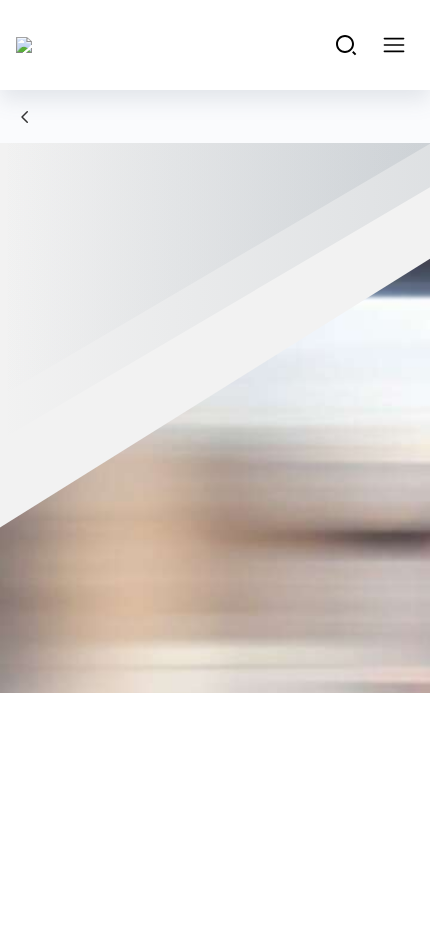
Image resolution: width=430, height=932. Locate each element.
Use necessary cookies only (215, 822)
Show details (322, 693)
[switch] (378, 489)
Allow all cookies (215, 757)
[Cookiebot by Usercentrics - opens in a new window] (319, 92)
